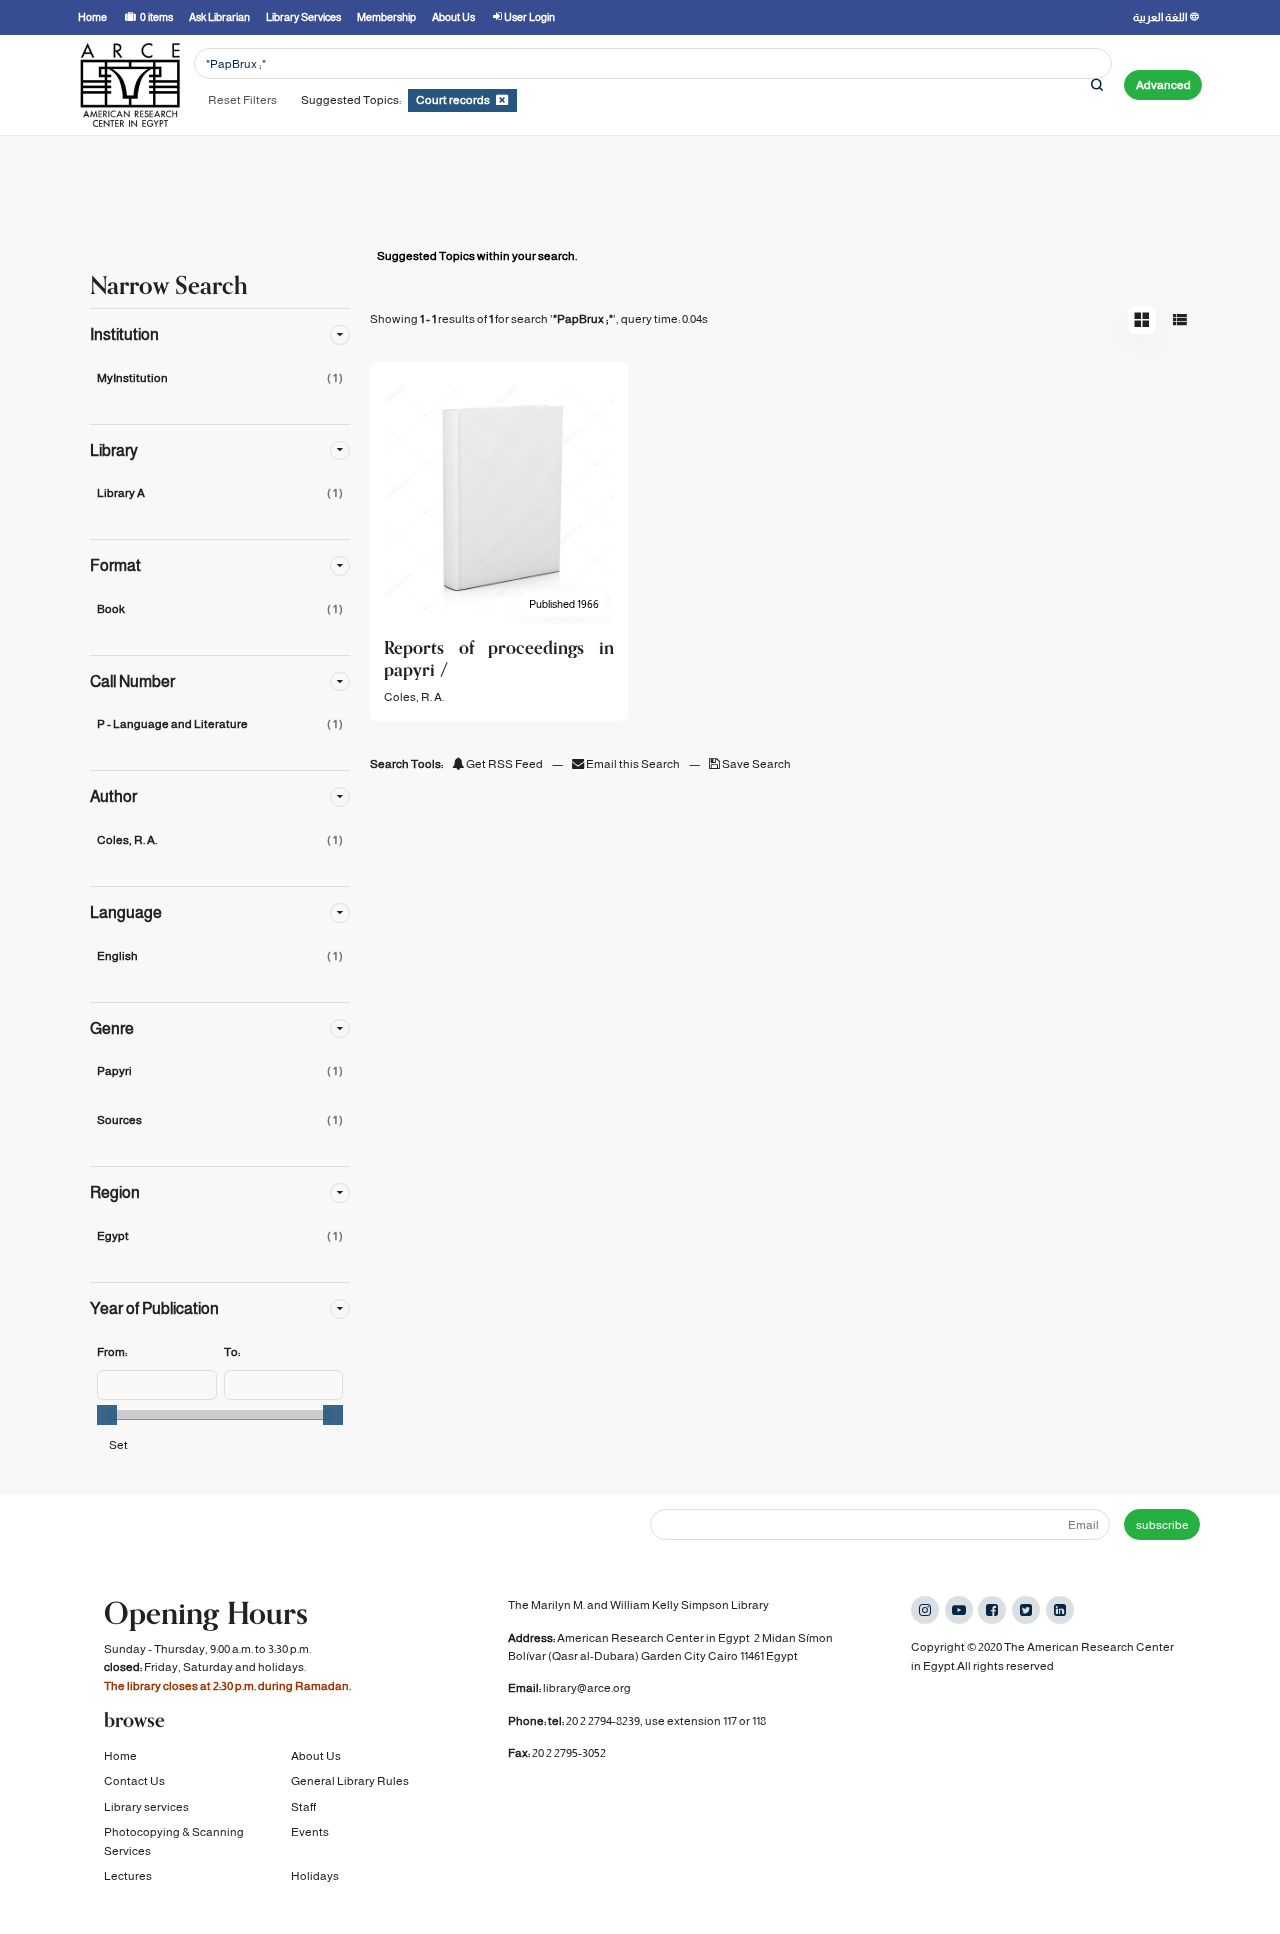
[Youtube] (959, 1610)
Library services (146, 1807)
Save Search (755, 764)
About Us (316, 1756)
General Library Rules (350, 1781)
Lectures (128, 1876)
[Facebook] (992, 1610)
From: (112, 1352)
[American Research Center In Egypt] (130, 85)
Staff (303, 1807)
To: (232, 1352)
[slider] (107, 1415)
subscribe (1162, 1525)
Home (120, 1756)
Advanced (1163, 85)
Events (310, 1832)
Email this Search (633, 764)
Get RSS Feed (503, 764)
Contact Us (134, 1781)
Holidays (315, 1876)
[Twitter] (1026, 1610)
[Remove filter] (502, 100)
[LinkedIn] (1060, 1610)
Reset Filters (242, 100)
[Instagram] (925, 1610)
